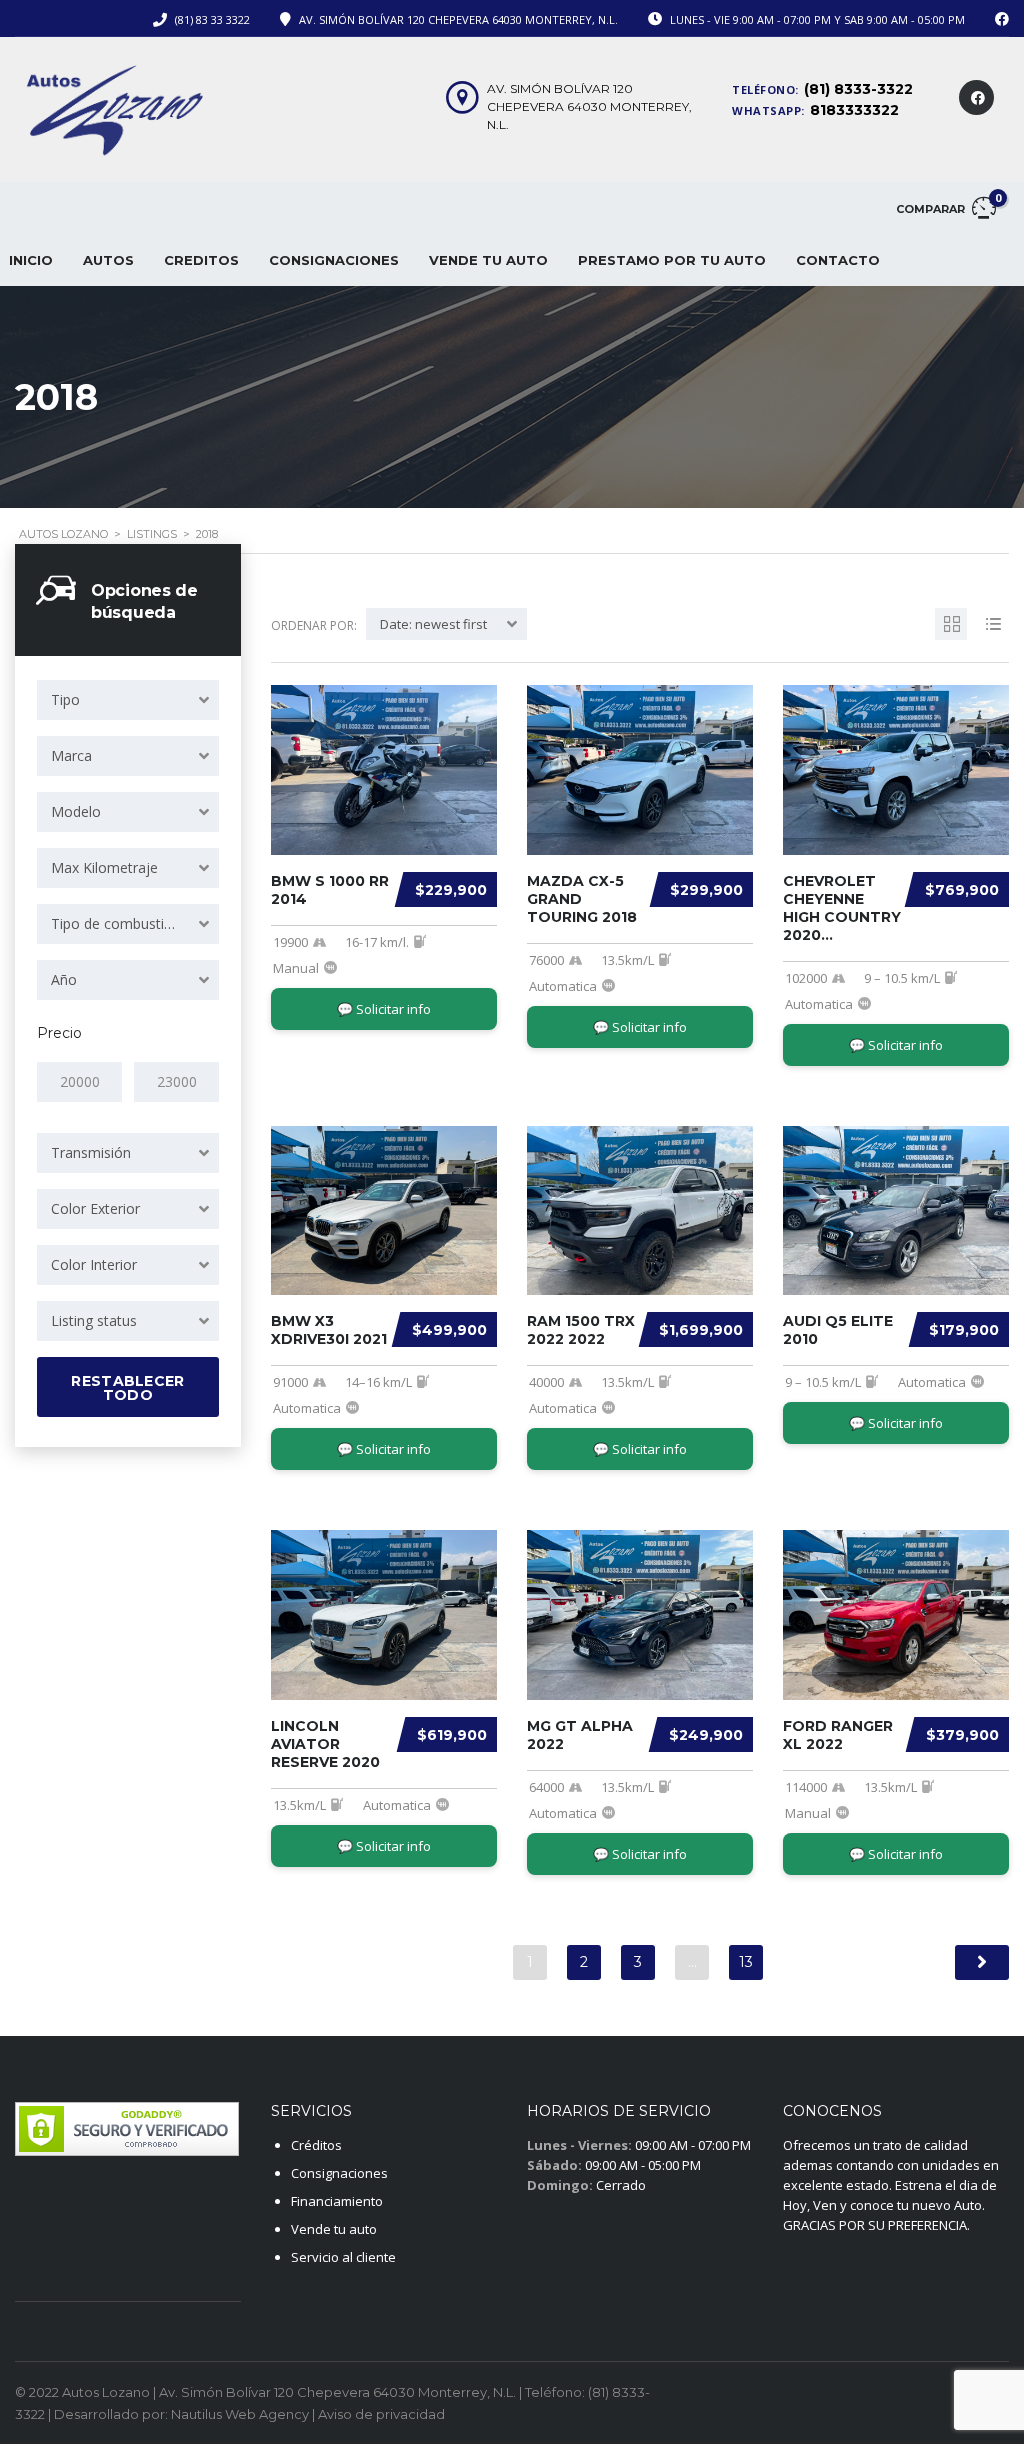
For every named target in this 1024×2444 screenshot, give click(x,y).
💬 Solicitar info (384, 1009)
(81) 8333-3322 (858, 89)
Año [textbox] (64, 979)
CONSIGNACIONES (334, 260)
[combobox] (128, 700)
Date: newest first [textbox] (433, 624)
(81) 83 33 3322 (212, 19)
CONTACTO (838, 260)
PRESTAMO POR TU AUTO (672, 260)
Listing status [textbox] (94, 1320)
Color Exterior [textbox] (95, 1208)
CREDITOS (201, 260)
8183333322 (854, 110)
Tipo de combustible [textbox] (117, 923)
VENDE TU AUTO (488, 260)
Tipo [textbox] (65, 699)
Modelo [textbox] (76, 811)
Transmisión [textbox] (91, 1152)
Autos (108, 260)
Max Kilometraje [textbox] (104, 867)
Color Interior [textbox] (94, 1264)
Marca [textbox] (71, 755)
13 (746, 1962)
